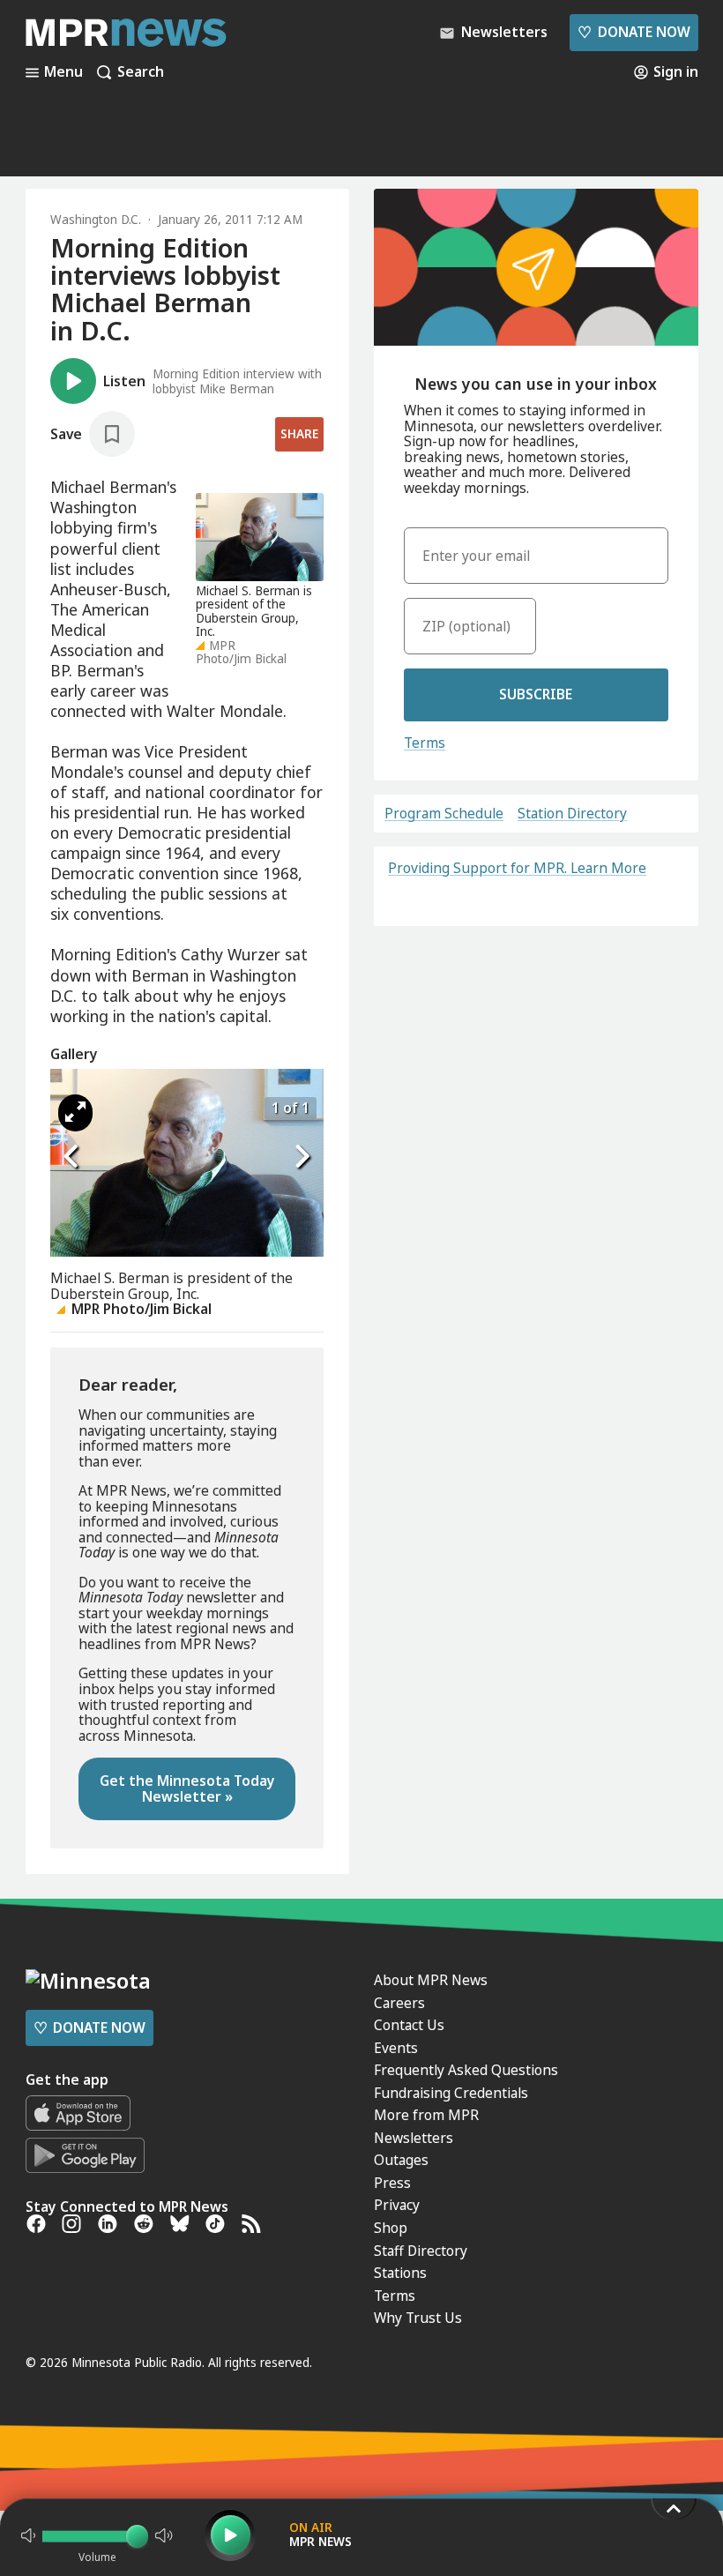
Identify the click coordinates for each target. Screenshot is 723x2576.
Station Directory (572, 814)
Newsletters (414, 2138)
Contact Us (409, 2025)
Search (141, 72)
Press (392, 2183)
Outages (401, 2160)
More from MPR (426, 2115)
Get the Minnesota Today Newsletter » (187, 1788)
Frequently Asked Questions (466, 2070)
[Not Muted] (28, 2535)
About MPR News (431, 1980)
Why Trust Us (418, 2318)
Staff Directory (421, 2251)
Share (299, 434)
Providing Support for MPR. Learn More (517, 868)
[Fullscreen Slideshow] (75, 1113)
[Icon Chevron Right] (302, 1157)
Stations (400, 2273)
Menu (63, 72)
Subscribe (536, 694)
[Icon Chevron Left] (72, 1157)
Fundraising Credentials (451, 2093)
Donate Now (634, 32)
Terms (425, 743)
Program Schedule (444, 814)
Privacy (397, 2205)
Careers (399, 2003)
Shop (391, 2228)
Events (396, 2048)
